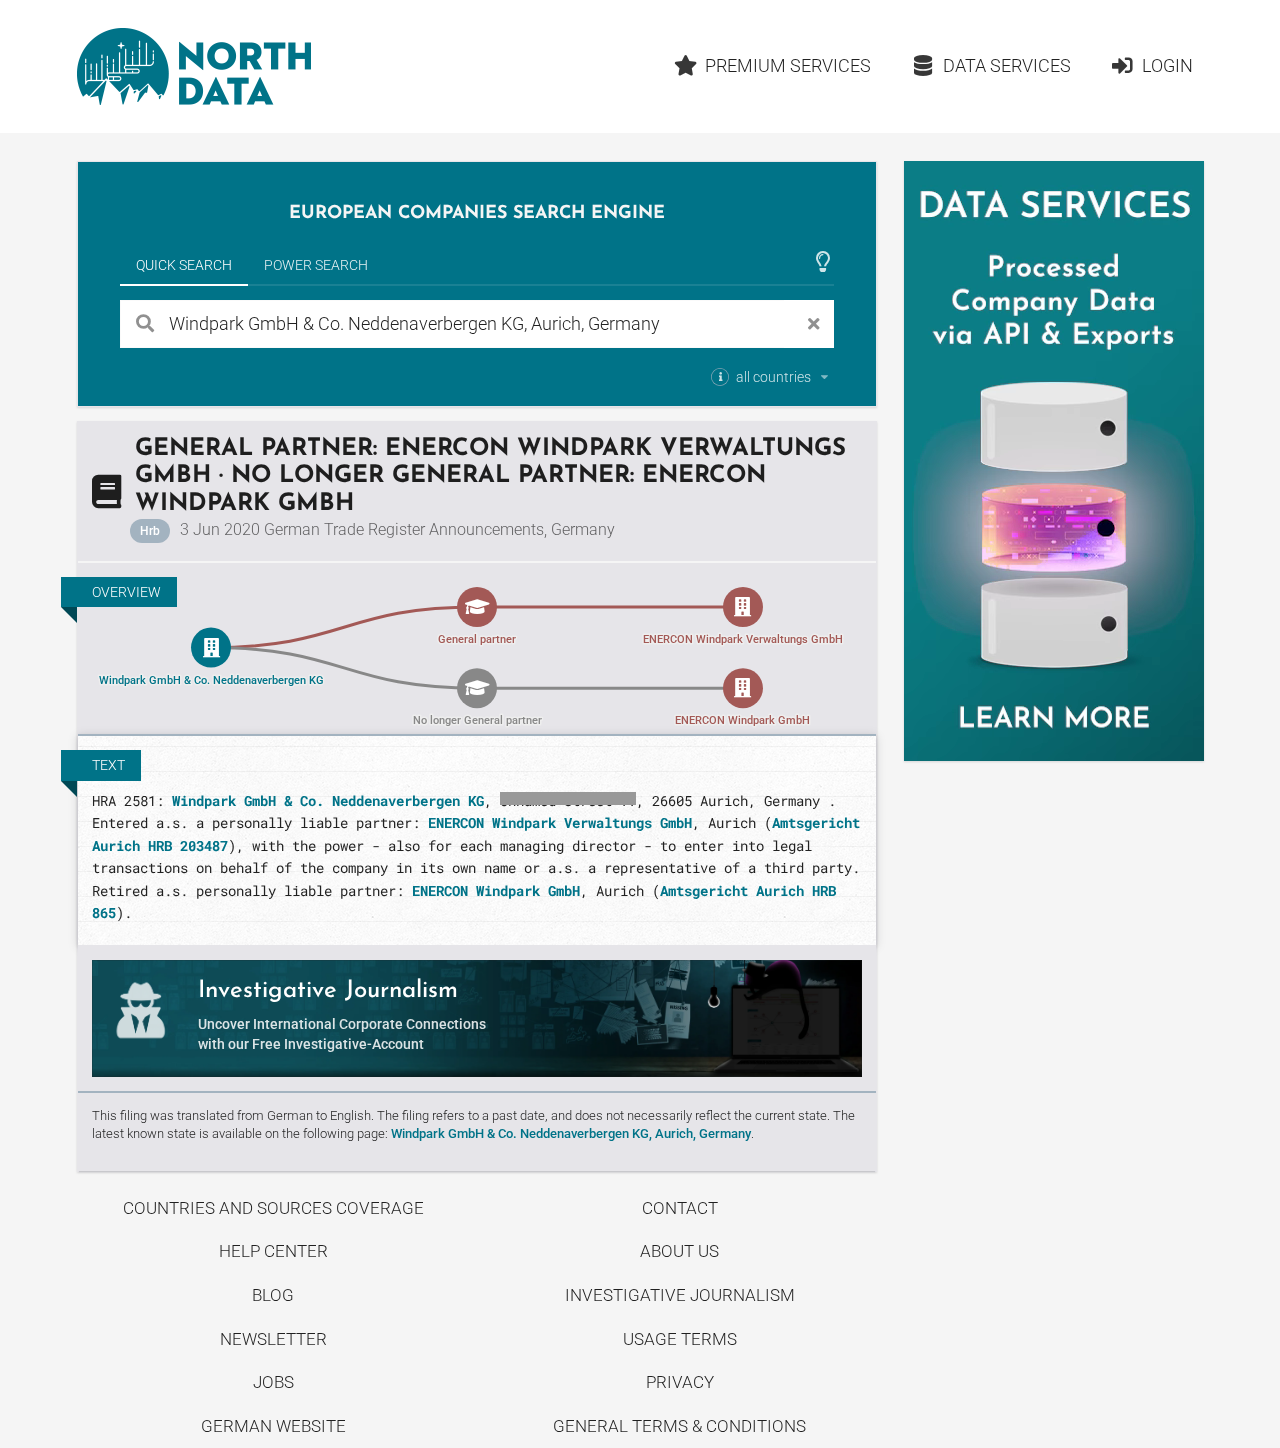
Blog (273, 1295)
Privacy (680, 1382)
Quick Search (184, 265)
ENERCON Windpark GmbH (496, 890)
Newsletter (273, 1339)
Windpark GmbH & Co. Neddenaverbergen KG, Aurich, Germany (571, 1133)
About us (679, 1251)
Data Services (1007, 65)
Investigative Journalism (680, 1295)
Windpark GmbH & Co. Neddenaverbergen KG (328, 800)
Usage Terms (680, 1339)
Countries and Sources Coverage (273, 1208)
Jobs (273, 1382)
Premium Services (788, 65)
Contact (680, 1208)
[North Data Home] (194, 66)
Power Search (316, 265)
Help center (273, 1251)
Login (1167, 65)
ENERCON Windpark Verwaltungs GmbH (560, 822)
